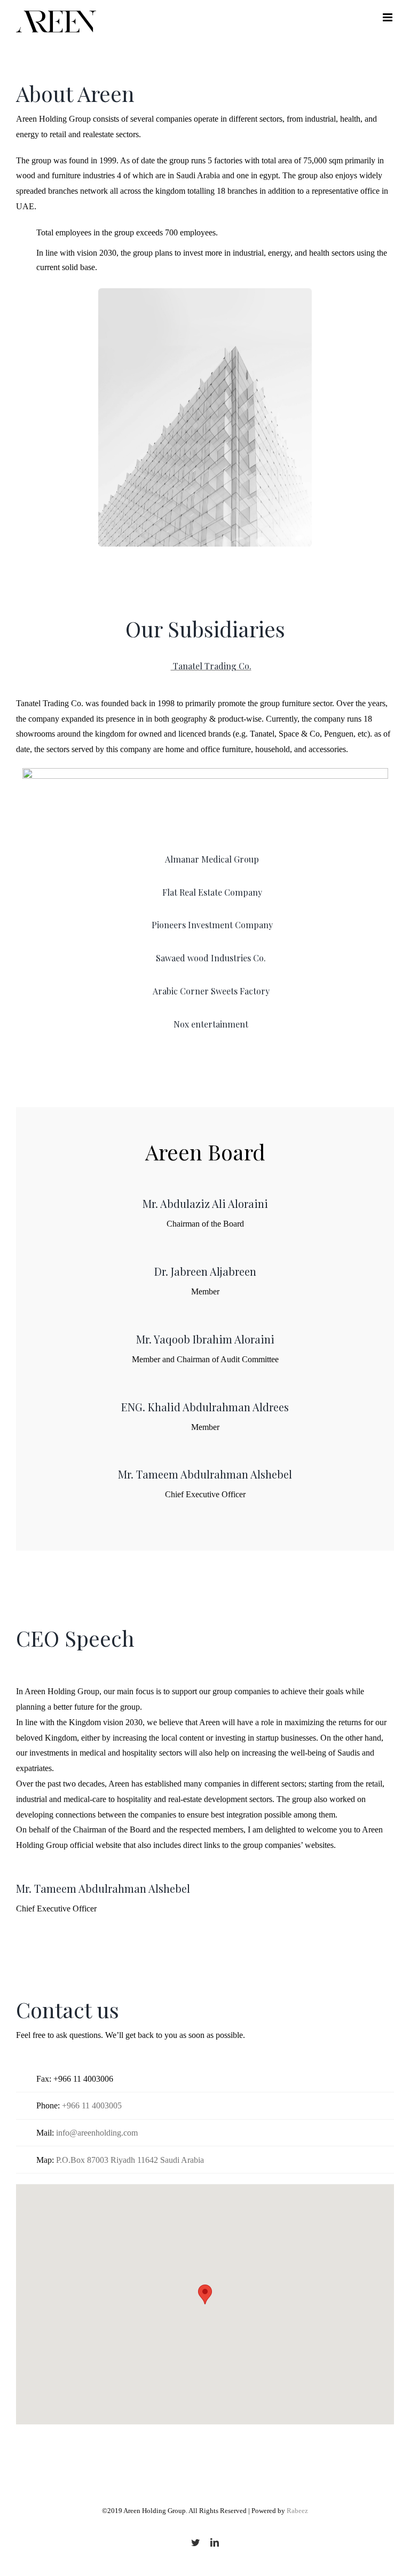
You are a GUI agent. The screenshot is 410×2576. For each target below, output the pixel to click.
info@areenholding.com (97, 2133)
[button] (205, 2294)
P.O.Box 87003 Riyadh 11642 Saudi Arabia (130, 2160)
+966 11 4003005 (92, 2105)
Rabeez (297, 2511)
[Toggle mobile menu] (388, 17)
